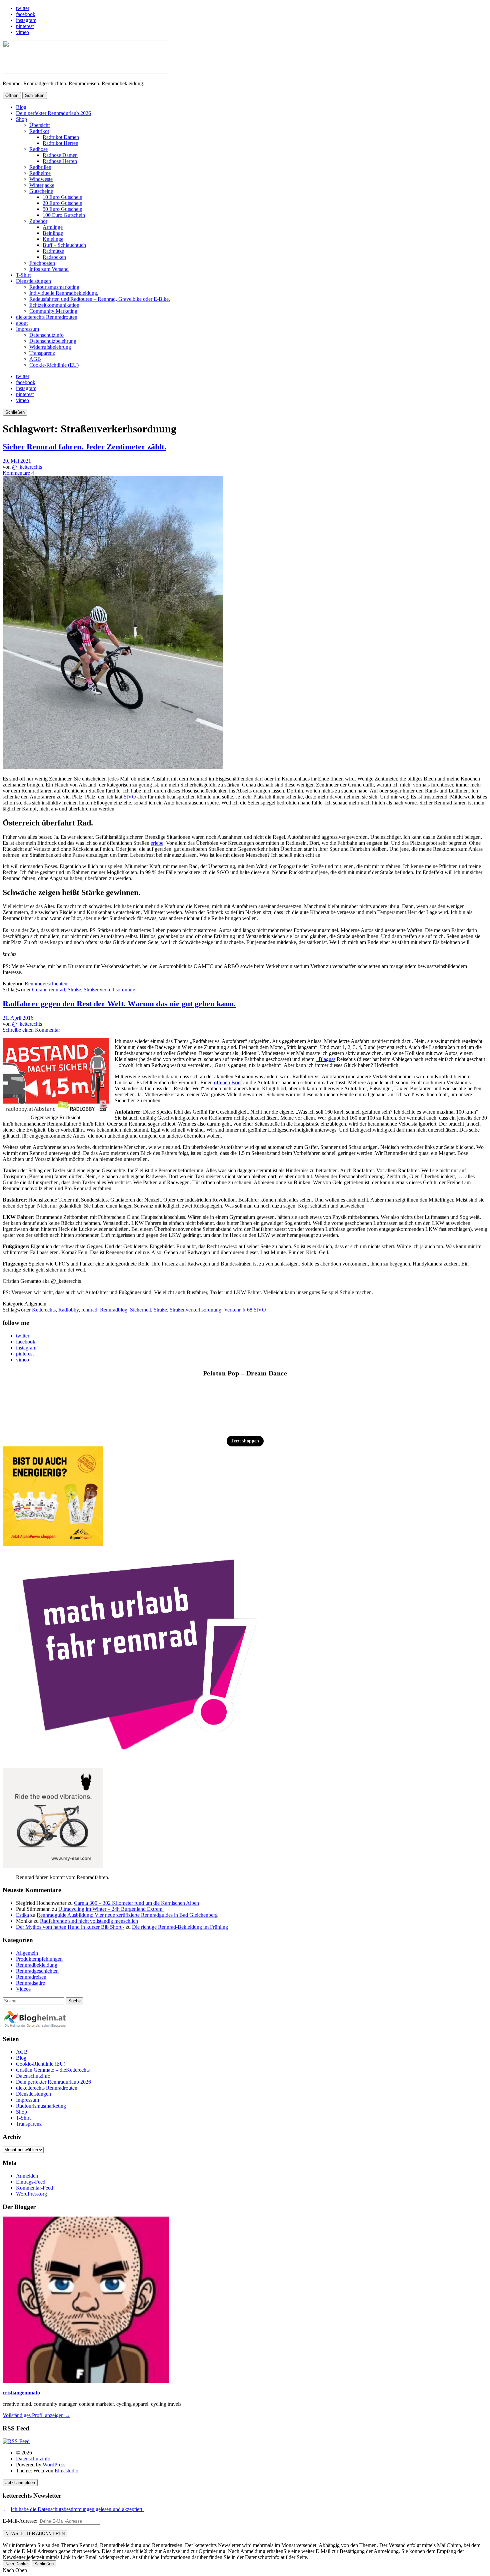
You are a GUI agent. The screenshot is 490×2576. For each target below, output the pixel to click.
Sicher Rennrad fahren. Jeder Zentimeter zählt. (84, 447)
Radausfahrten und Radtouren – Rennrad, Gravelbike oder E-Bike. (100, 299)
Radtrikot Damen (61, 137)
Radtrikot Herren (60, 143)
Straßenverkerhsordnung (109, 990)
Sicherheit (140, 1310)
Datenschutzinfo (46, 335)
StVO (130, 797)
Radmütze (53, 251)
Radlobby (68, 1310)
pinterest (25, 26)
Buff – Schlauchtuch (64, 245)
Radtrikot (39, 131)
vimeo (22, 32)
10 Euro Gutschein (62, 197)
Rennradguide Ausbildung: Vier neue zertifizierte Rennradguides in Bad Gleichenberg (127, 1915)
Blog (21, 107)
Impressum (27, 329)
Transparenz (42, 353)
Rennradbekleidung (37, 1965)
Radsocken (54, 257)
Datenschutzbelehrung (53, 341)
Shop (21, 119)
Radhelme (40, 173)
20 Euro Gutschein (62, 203)
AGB (35, 359)
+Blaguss (325, 1059)
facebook (26, 14)
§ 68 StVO (254, 1310)
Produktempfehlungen (39, 1959)
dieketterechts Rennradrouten (47, 317)
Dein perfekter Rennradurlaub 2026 (53, 113)
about (22, 323)
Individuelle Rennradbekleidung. (64, 293)
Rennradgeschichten (46, 984)
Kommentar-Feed (34, 2188)
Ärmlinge (53, 227)
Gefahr (39, 990)
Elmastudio (66, 2471)
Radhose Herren (60, 161)
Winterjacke (42, 185)
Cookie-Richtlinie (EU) (54, 365)
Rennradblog (114, 1310)
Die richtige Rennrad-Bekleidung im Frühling (180, 1927)
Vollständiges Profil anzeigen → (36, 2415)
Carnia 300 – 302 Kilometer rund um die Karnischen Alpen (136, 1903)
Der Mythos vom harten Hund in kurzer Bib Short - (70, 1927)
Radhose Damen (60, 155)
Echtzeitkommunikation (54, 305)
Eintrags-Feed (31, 2182)
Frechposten (42, 263)
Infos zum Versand (49, 269)
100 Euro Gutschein (64, 215)
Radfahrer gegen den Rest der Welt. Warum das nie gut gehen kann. (119, 1004)
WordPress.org (31, 2194)
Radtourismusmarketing (54, 287)
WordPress (54, 2465)
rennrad (57, 990)
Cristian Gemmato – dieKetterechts (53, 2070)
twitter (23, 8)
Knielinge (53, 239)
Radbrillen (40, 167)
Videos (23, 1989)
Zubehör (38, 221)
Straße (74, 990)
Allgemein (27, 1953)
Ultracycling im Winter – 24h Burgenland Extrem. (111, 1909)
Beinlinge (53, 233)
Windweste (41, 179)
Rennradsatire (30, 1983)
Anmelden (27, 2176)
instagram (26, 20)
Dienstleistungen (33, 281)
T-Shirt (23, 275)
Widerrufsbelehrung (50, 347)
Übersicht (39, 125)
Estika (22, 1915)
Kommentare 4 (18, 473)
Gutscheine (41, 191)
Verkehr (232, 1310)
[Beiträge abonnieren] (16, 2441)
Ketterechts (44, 1310)
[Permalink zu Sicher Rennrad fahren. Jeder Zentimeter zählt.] (113, 767)
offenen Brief (228, 1082)
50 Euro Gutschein (62, 209)
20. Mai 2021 (17, 461)
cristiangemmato (21, 2393)
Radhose (38, 149)
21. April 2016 (18, 1018)
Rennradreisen (31, 1977)
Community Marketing (53, 311)
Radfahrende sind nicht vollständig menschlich (89, 1921)
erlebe (157, 843)
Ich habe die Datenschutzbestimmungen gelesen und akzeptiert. (77, 2509)
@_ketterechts (27, 467)
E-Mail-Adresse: (21, 2521)
